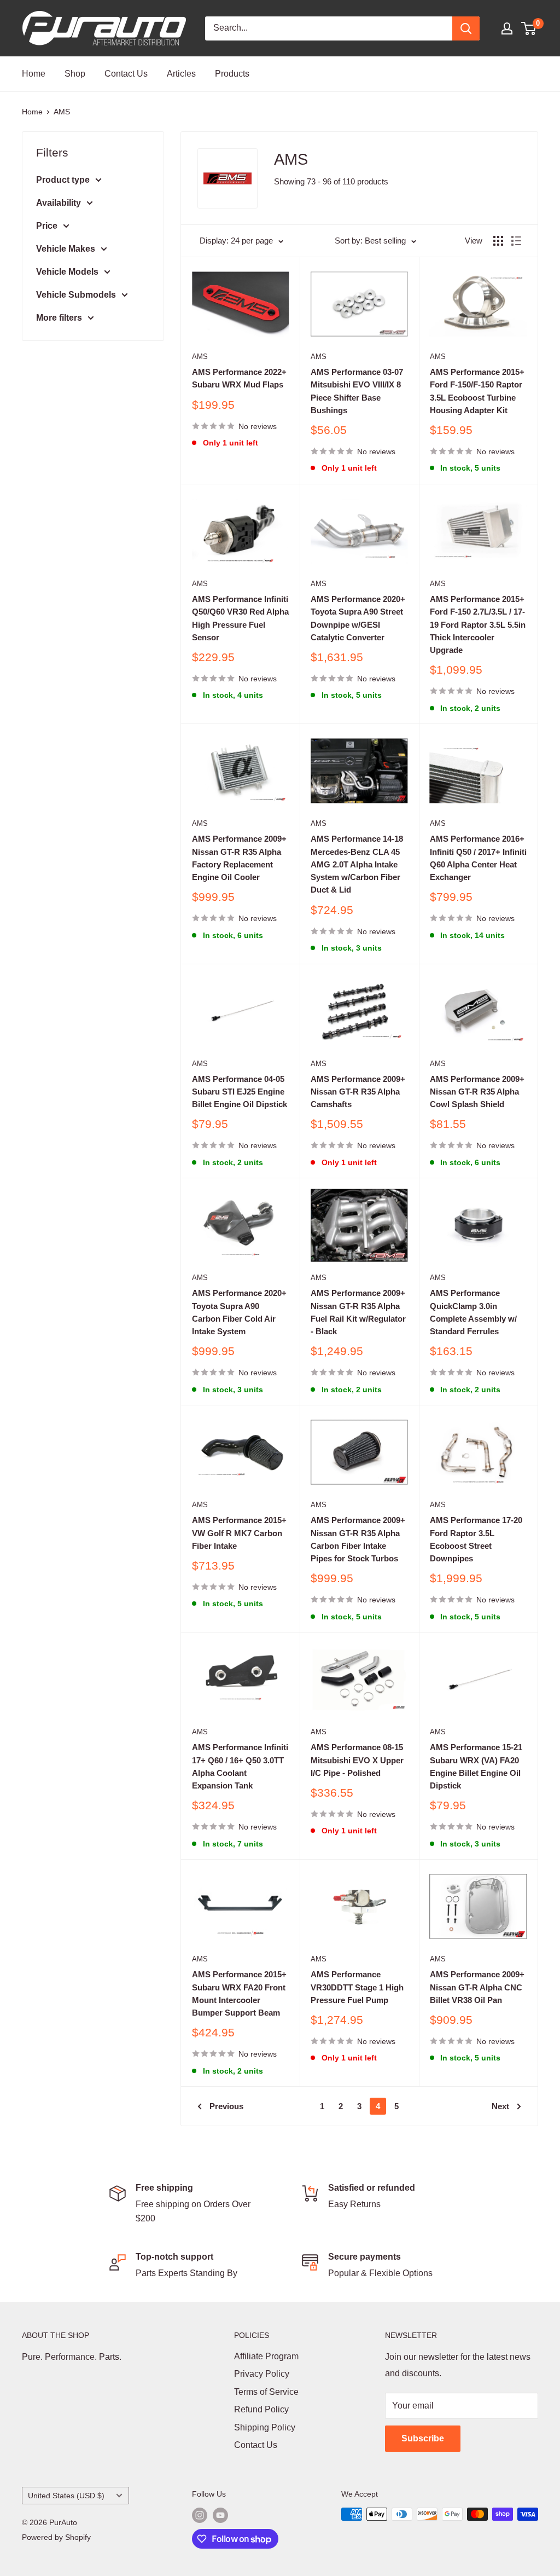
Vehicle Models (67, 272)
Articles (181, 74)
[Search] (466, 28)
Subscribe (423, 2438)
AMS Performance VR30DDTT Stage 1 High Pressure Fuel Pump (357, 1987)
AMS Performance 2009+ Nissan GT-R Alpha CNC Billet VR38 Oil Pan (477, 1987)
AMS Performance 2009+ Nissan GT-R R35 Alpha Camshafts (358, 1092)
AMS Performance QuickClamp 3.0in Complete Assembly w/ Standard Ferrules (473, 1312)
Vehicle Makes (66, 249)
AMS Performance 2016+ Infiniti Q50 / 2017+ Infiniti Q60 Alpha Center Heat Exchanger (478, 858)
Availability (59, 203)
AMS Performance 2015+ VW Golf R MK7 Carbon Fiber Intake (239, 1533)
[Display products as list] (516, 241)
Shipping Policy (265, 2427)
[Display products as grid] (498, 241)
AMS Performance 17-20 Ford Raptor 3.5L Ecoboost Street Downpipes (476, 1539)
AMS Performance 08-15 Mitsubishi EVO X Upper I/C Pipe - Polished (357, 1760)
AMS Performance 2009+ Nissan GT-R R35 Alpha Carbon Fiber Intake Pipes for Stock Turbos (358, 1539)
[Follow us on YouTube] (220, 2515)
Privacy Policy (262, 2374)
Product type (63, 180)
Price (47, 226)
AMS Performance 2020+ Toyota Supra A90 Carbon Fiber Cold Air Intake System (239, 1312)
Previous (226, 2106)
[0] (529, 28)
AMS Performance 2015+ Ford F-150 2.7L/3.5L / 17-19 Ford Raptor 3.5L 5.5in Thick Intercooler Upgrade (478, 624)
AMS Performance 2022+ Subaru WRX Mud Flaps (239, 378)
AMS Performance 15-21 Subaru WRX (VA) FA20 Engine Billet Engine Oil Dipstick (476, 1766)
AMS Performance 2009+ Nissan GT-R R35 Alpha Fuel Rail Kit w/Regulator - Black (358, 1312)
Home (34, 74)
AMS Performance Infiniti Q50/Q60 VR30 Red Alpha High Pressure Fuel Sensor (240, 618)
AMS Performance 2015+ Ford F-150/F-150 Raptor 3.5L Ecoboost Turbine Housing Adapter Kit (477, 391)
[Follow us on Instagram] (200, 2515)
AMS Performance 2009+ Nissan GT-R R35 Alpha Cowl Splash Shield (477, 1092)
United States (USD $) (66, 2496)
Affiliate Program (266, 2356)
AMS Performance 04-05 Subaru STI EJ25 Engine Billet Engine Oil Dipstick (240, 1092)
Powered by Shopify (56, 2537)
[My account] (507, 28)
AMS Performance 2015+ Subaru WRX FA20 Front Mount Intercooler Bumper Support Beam (239, 1993)
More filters (59, 318)
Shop (75, 74)
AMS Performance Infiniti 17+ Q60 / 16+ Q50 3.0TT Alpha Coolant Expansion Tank (240, 1766)
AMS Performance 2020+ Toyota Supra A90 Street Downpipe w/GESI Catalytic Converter (358, 618)
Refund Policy (261, 2409)
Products (232, 74)
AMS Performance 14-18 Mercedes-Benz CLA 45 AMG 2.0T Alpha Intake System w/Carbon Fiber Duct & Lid (357, 864)
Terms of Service (266, 2392)
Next (500, 2106)
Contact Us (126, 74)
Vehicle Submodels (76, 295)
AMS (62, 112)
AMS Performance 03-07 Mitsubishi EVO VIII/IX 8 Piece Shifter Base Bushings (357, 391)
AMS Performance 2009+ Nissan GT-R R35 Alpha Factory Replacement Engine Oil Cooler (239, 858)
